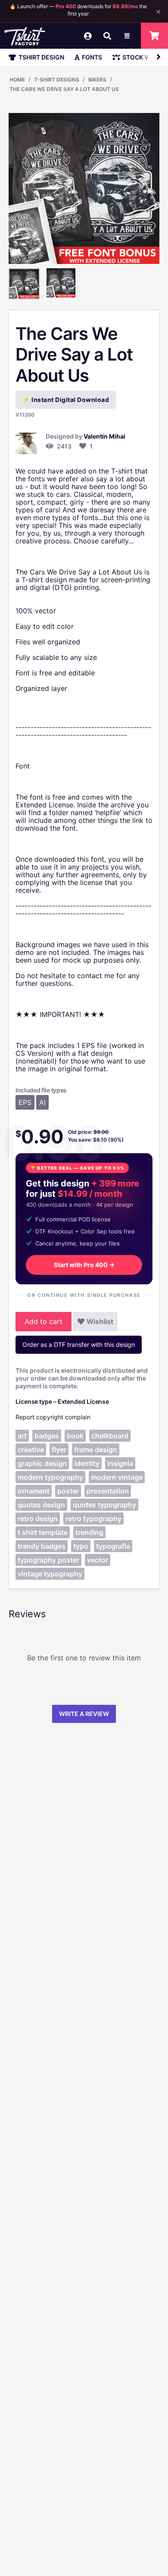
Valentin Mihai (104, 436)
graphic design (42, 1463)
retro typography (93, 1519)
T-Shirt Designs (57, 80)
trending (89, 1532)
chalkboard (110, 1436)
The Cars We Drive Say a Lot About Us (64, 89)
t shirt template (43, 1532)
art (22, 1436)
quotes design (41, 1505)
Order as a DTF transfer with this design (79, 1344)
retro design (38, 1519)
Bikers (97, 80)
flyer (59, 1450)
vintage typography (50, 1574)
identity (87, 1463)
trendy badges (42, 1546)
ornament (34, 1491)
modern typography (50, 1477)
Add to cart (44, 1321)
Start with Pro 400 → (84, 1265)
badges (47, 1436)
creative (31, 1450)
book (75, 1436)
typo (81, 1546)
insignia (120, 1463)
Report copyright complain (53, 1417)
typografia (113, 1546)
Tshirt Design (41, 57)
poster (68, 1491)
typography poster (48, 1560)
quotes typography (104, 1505)
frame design (96, 1450)
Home (17, 80)
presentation (108, 1491)
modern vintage (117, 1477)
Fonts (92, 57)
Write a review (84, 1714)
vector (98, 1560)
